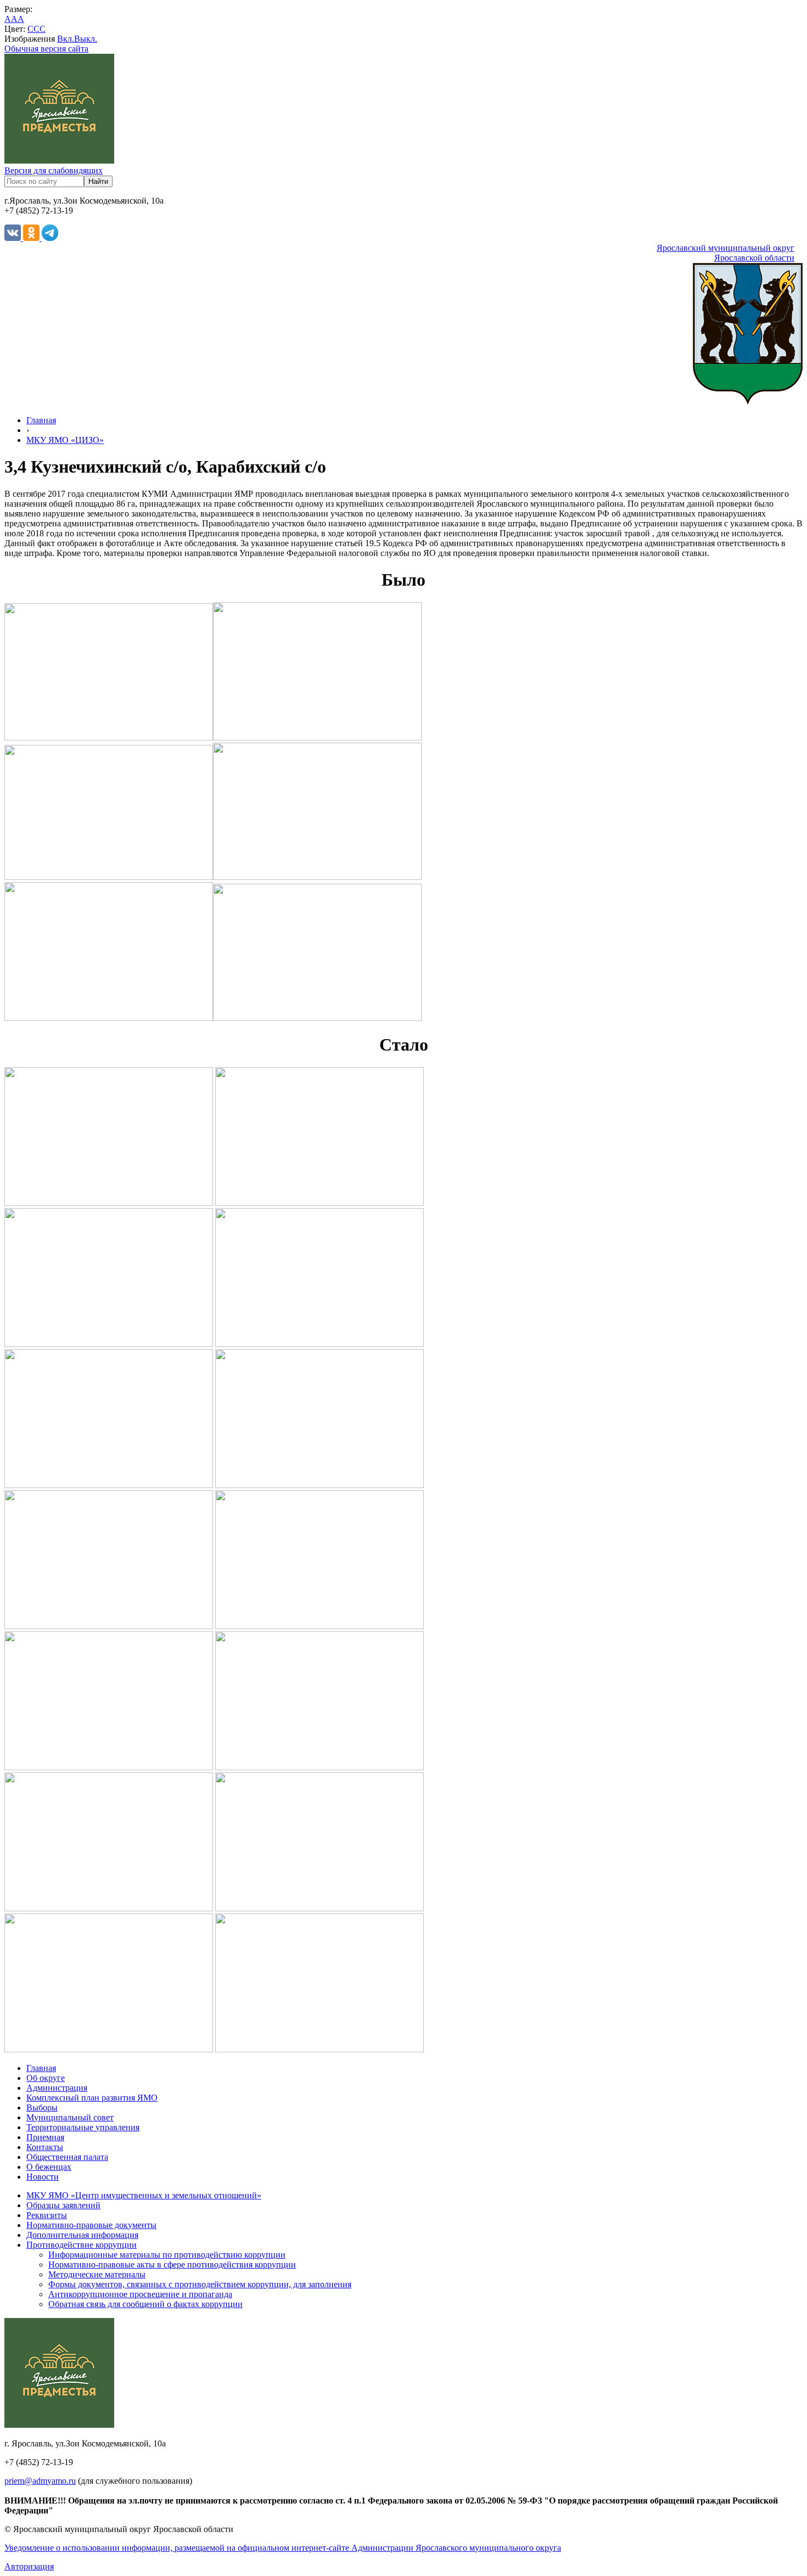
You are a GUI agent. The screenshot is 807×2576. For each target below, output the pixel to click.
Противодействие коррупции (82, 2245)
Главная (41, 420)
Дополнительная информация (82, 2235)
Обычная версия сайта (46, 49)
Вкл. (66, 39)
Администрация (57, 2088)
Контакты (45, 2147)
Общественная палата (67, 2157)
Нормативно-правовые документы (91, 2225)
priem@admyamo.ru (40, 2481)
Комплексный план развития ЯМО (92, 2098)
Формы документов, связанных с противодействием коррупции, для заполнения (200, 2284)
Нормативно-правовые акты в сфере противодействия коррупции (172, 2264)
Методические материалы (97, 2274)
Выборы (42, 2108)
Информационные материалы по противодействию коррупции (167, 2255)
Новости (43, 2177)
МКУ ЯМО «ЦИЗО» (65, 440)
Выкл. (86, 39)
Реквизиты (47, 2215)
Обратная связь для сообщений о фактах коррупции (145, 2304)
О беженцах (49, 2167)
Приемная (45, 2137)
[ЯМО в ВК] (14, 238)
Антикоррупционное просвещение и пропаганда (140, 2294)
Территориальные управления (83, 2127)
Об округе (46, 2078)
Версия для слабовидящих (54, 170)
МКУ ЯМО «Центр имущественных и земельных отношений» (144, 2195)
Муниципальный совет (70, 2117)
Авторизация (29, 2566)
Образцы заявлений (63, 2205)
